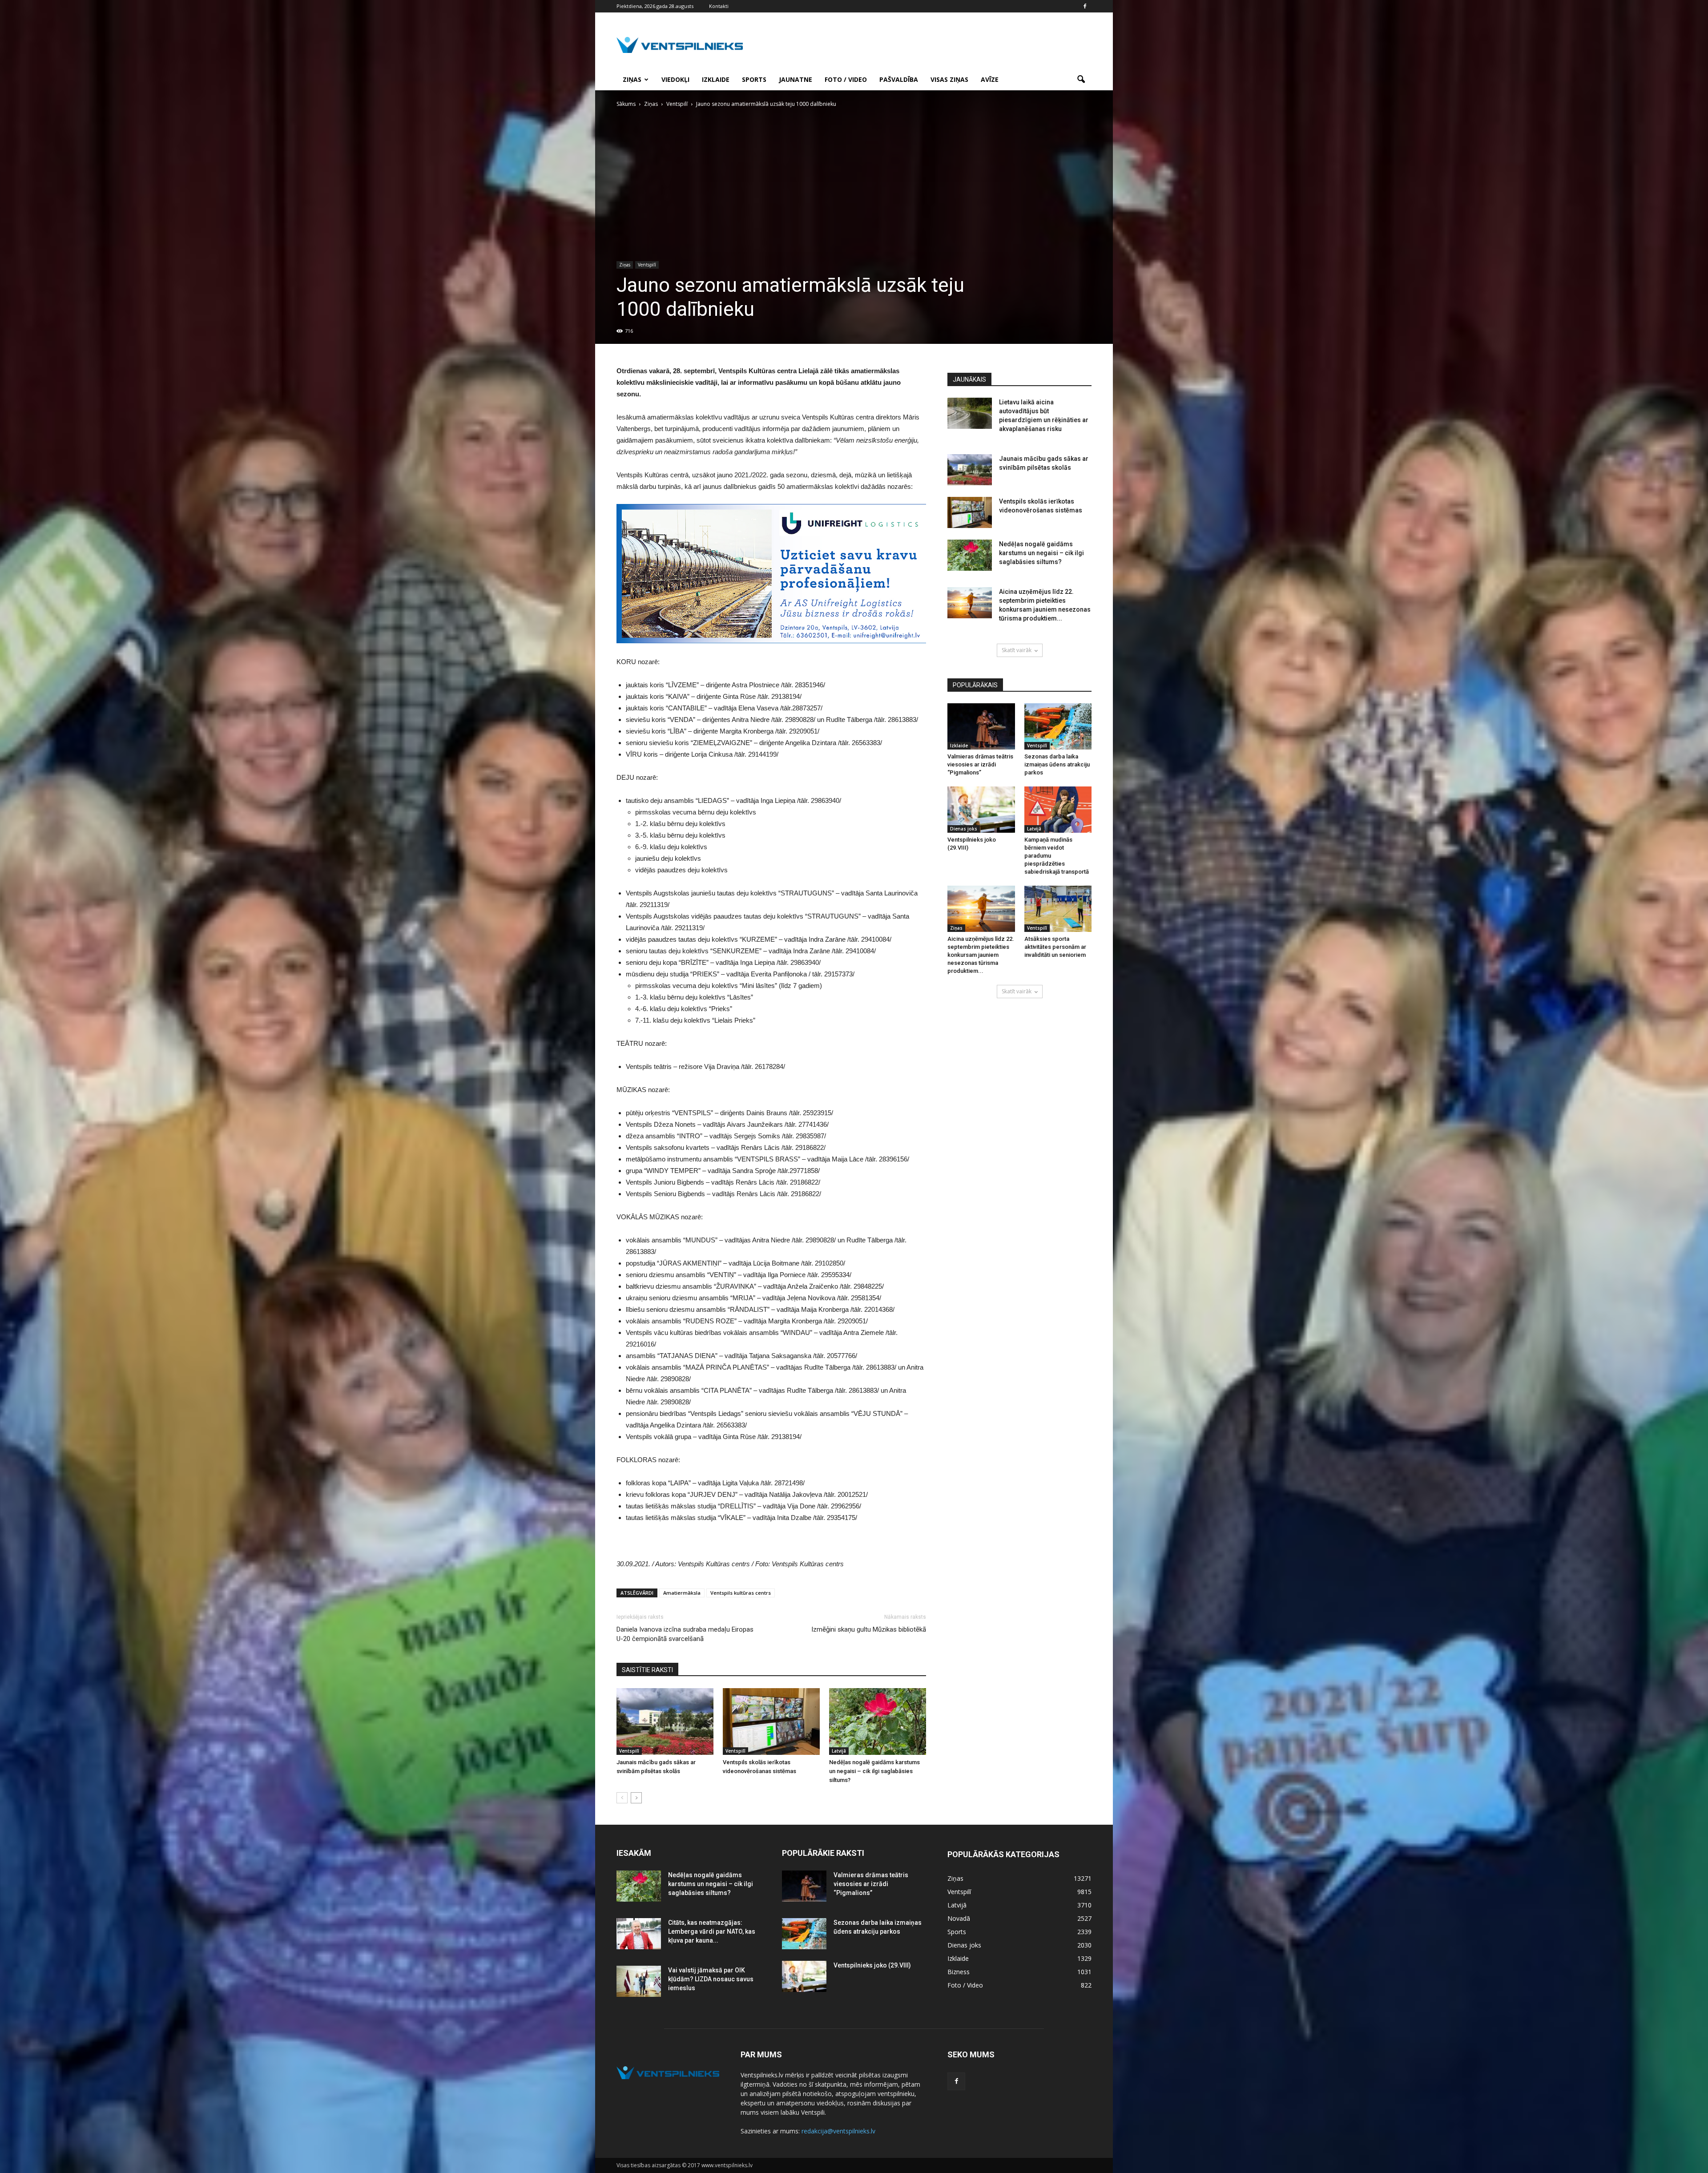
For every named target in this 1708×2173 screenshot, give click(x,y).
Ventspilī (647, 265)
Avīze (990, 79)
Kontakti (719, 6)
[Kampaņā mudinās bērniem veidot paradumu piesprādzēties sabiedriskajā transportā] (1058, 810)
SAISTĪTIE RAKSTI (647, 1670)
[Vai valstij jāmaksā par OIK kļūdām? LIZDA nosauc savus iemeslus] (639, 1981)
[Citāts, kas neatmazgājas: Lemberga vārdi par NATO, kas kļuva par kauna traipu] (639, 1934)
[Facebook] (1085, 6)
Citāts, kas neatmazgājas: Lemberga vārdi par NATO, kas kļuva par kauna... (712, 1931)
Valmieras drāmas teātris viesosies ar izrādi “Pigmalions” (980, 764)
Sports (754, 79)
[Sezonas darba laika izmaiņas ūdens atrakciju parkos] (1058, 726)
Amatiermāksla (682, 1593)
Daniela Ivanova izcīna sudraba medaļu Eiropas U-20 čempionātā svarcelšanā (685, 1634)
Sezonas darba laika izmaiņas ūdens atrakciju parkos (1057, 764)
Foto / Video (846, 79)
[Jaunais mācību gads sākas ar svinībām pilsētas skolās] (665, 1721)
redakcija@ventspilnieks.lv (838, 2131)
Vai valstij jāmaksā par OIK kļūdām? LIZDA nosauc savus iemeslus (711, 1979)
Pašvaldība (899, 79)
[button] (1081, 80)
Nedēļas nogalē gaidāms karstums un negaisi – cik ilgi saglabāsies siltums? (874, 1771)
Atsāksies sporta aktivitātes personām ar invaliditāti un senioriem (1055, 947)
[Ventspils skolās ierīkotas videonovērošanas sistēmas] (771, 1721)
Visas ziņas (949, 79)
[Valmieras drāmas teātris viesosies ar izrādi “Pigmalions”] (981, 726)
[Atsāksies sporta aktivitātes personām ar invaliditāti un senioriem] (1058, 909)
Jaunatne (796, 79)
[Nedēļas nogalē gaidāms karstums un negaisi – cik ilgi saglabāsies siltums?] (878, 1721)
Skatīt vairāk (1017, 650)
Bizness (959, 1972)
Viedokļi (675, 79)
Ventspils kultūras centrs (741, 1593)
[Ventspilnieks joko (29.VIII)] (981, 810)
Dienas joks (964, 829)
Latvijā (839, 1751)
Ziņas (632, 79)
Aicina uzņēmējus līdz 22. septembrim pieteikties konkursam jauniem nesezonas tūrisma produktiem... (981, 955)
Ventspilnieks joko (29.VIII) (872, 1965)
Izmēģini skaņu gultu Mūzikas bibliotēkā (869, 1629)
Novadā (959, 1918)
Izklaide (716, 79)
